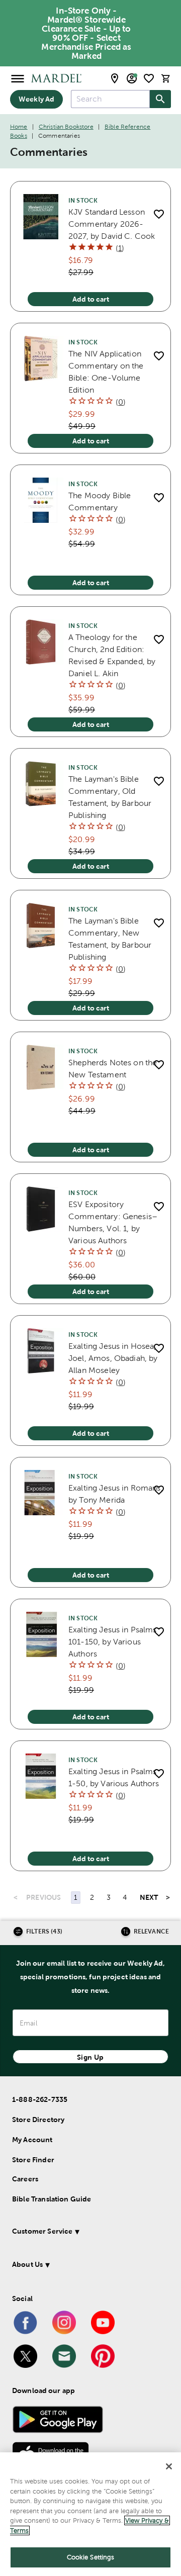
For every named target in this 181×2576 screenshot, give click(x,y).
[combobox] (110, 99)
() (120, 248)
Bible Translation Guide (52, 2199)
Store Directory (38, 2120)
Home (19, 127)
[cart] (166, 78)
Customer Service (42, 2231)
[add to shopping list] (159, 214)
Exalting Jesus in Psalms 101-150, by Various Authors (113, 1642)
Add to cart (91, 299)
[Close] (169, 2466)
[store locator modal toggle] (115, 78)
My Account (32, 2140)
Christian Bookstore (66, 127)
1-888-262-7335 (40, 2099)
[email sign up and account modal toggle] (132, 78)
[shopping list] (149, 78)
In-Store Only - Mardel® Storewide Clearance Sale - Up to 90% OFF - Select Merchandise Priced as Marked (86, 33)
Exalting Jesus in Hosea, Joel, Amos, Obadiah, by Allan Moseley (113, 1358)
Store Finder (33, 2160)
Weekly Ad (36, 99)
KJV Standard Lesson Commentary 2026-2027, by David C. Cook (112, 224)
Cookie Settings (91, 2557)
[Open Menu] (18, 78)
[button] (89, 2233)
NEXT (149, 1897)
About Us (27, 2264)
